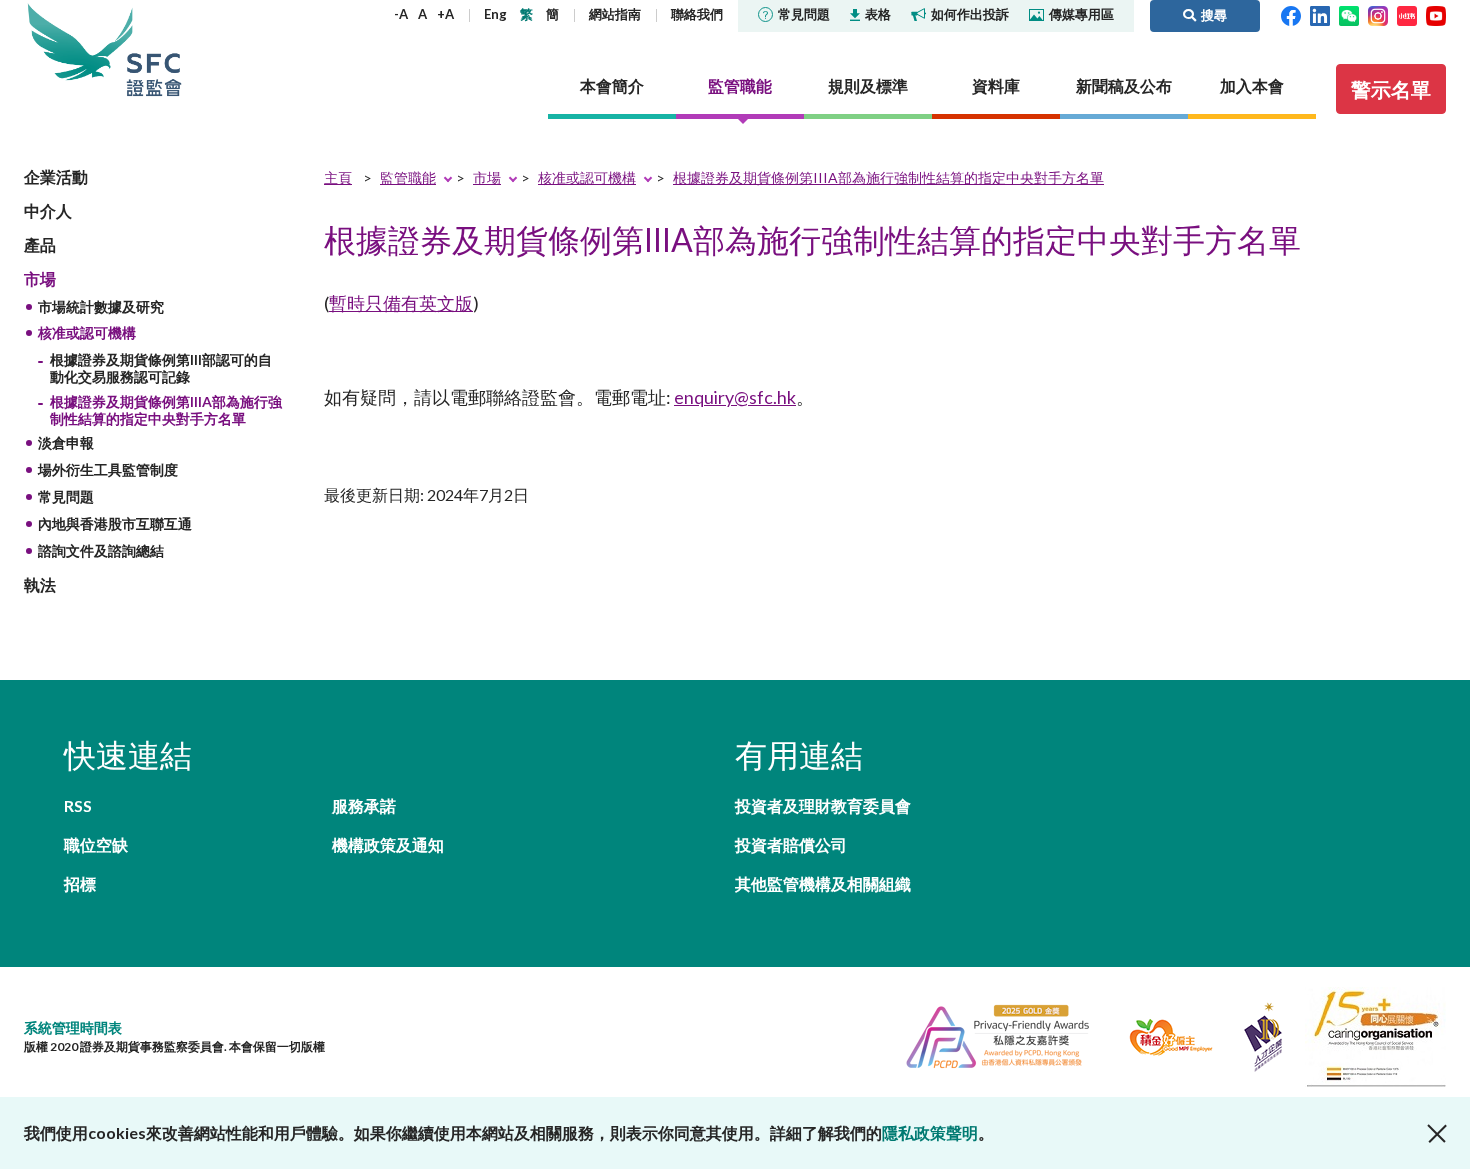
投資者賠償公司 (791, 844)
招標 (80, 883)
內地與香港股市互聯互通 (115, 523)
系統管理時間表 (73, 1027)
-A (401, 14)
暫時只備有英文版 (401, 303)
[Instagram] (1378, 14)
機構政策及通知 (388, 844)
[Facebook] (1291, 14)
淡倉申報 (66, 442)
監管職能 (408, 177)
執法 (40, 584)
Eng (495, 14)
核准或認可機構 (87, 332)
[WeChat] (1349, 14)
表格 (878, 14)
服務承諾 (364, 805)
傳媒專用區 (1081, 14)
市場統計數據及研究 (101, 306)
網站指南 (615, 14)
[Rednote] (1407, 14)
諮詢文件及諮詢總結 (101, 550)
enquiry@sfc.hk (735, 397)
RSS (78, 805)
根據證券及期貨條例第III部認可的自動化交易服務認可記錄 (161, 368)
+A (445, 14)
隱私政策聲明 (930, 1132)
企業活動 (56, 176)
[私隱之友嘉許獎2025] (989, 1034)
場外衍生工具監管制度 (108, 469)
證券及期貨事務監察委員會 (154, 49)
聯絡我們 (697, 14)
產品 (40, 244)
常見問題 (804, 14)
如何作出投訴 (970, 14)
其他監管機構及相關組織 (823, 883)
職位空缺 (96, 844)
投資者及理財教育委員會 (823, 805)
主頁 (338, 177)
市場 (40, 278)
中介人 (48, 210)
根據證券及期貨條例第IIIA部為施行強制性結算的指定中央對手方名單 (166, 410)
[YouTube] (1436, 14)
